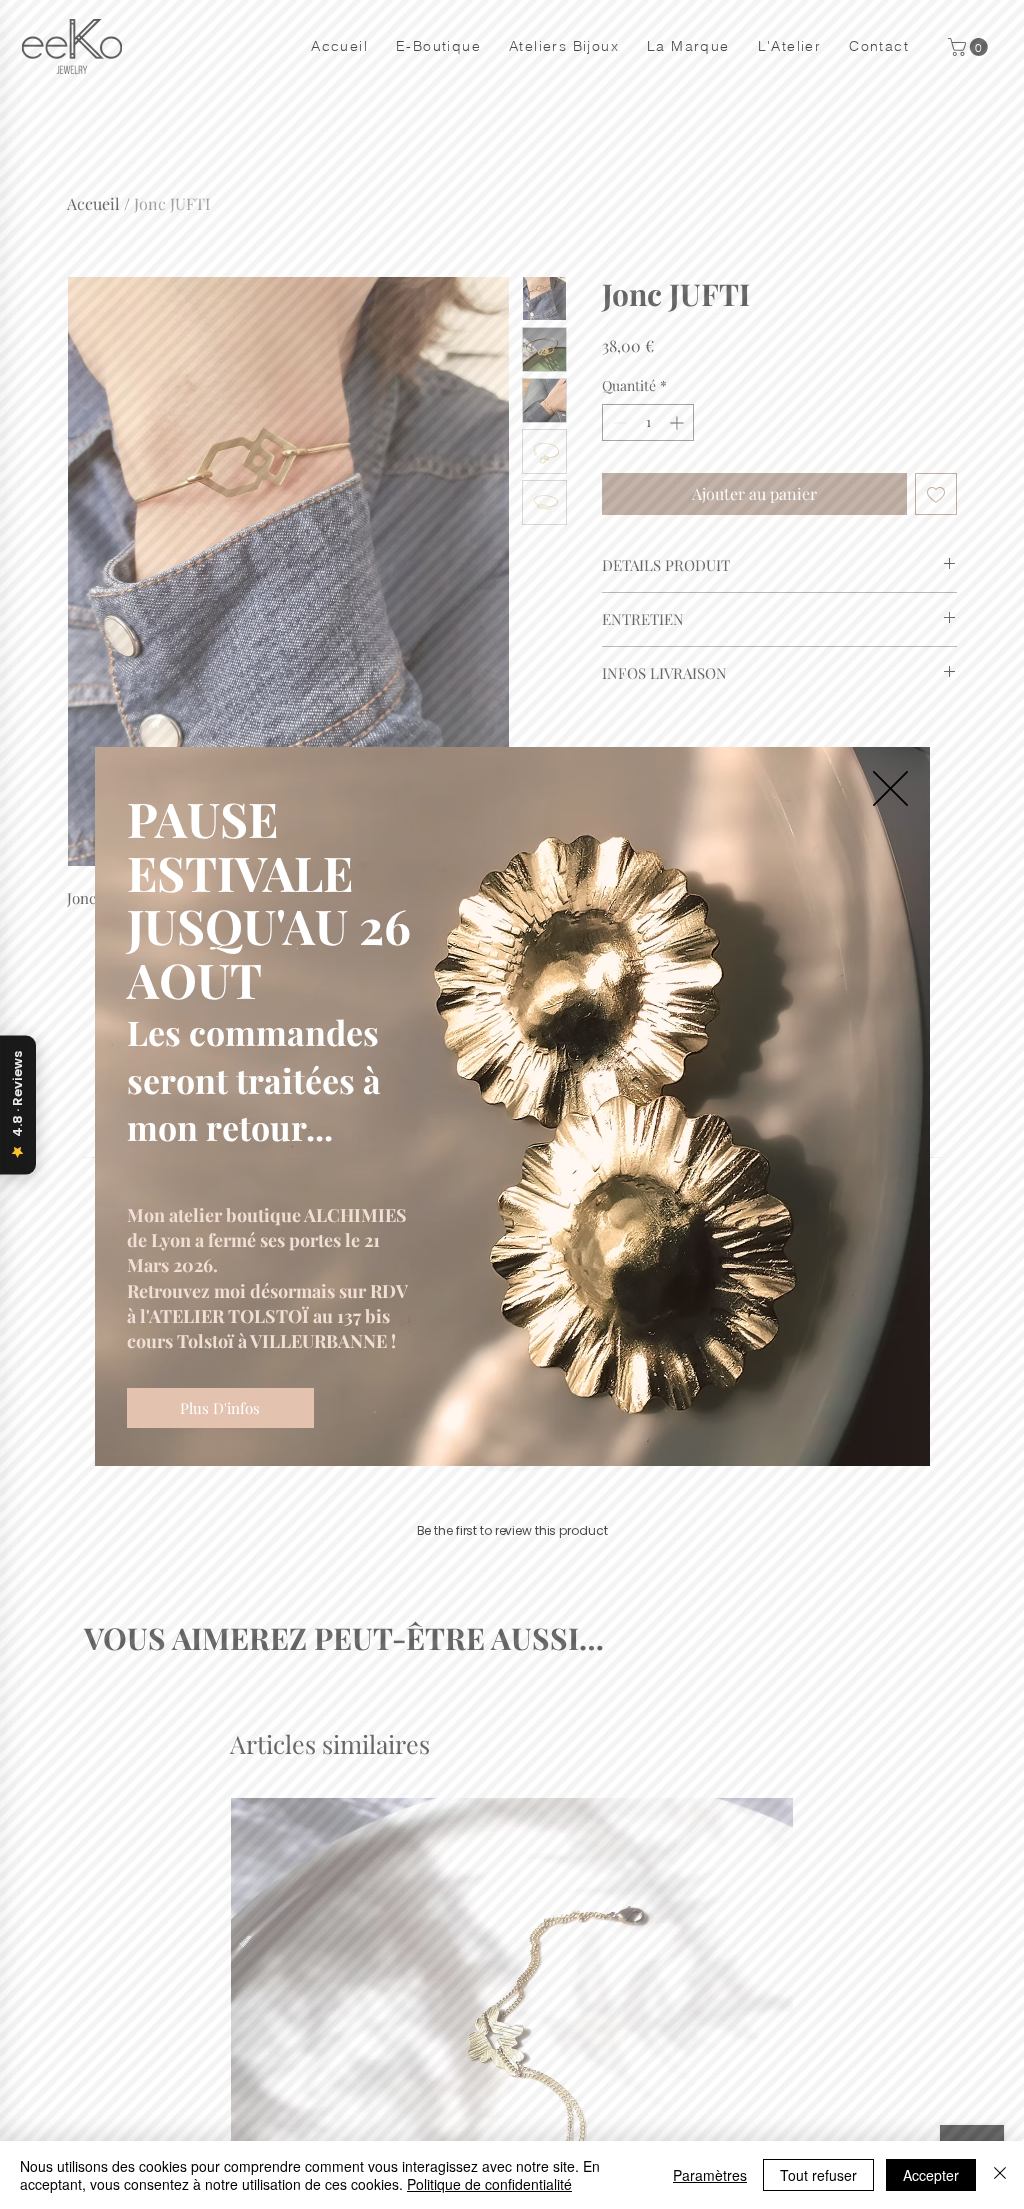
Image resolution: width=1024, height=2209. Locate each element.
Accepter (931, 2175)
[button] (890, 788)
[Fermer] (1000, 2175)
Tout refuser (818, 2175)
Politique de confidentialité (489, 2184)
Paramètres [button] (710, 2175)
